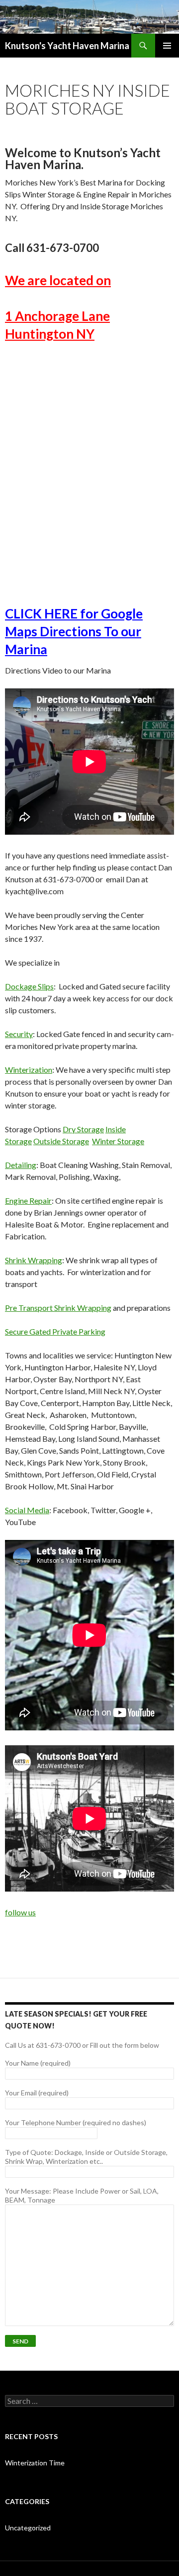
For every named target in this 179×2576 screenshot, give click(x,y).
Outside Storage (61, 1141)
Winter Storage (118, 1141)
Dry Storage (83, 1129)
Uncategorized (28, 2528)
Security (19, 1034)
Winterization (29, 1070)
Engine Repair (28, 1200)
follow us (20, 1912)
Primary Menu (167, 46)
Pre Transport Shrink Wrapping (58, 1308)
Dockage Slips (29, 986)
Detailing (21, 1165)
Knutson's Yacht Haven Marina (67, 46)
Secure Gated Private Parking (55, 1331)
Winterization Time (35, 2463)
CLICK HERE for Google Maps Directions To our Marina (74, 631)
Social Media (27, 1510)
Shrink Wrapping (34, 1260)
